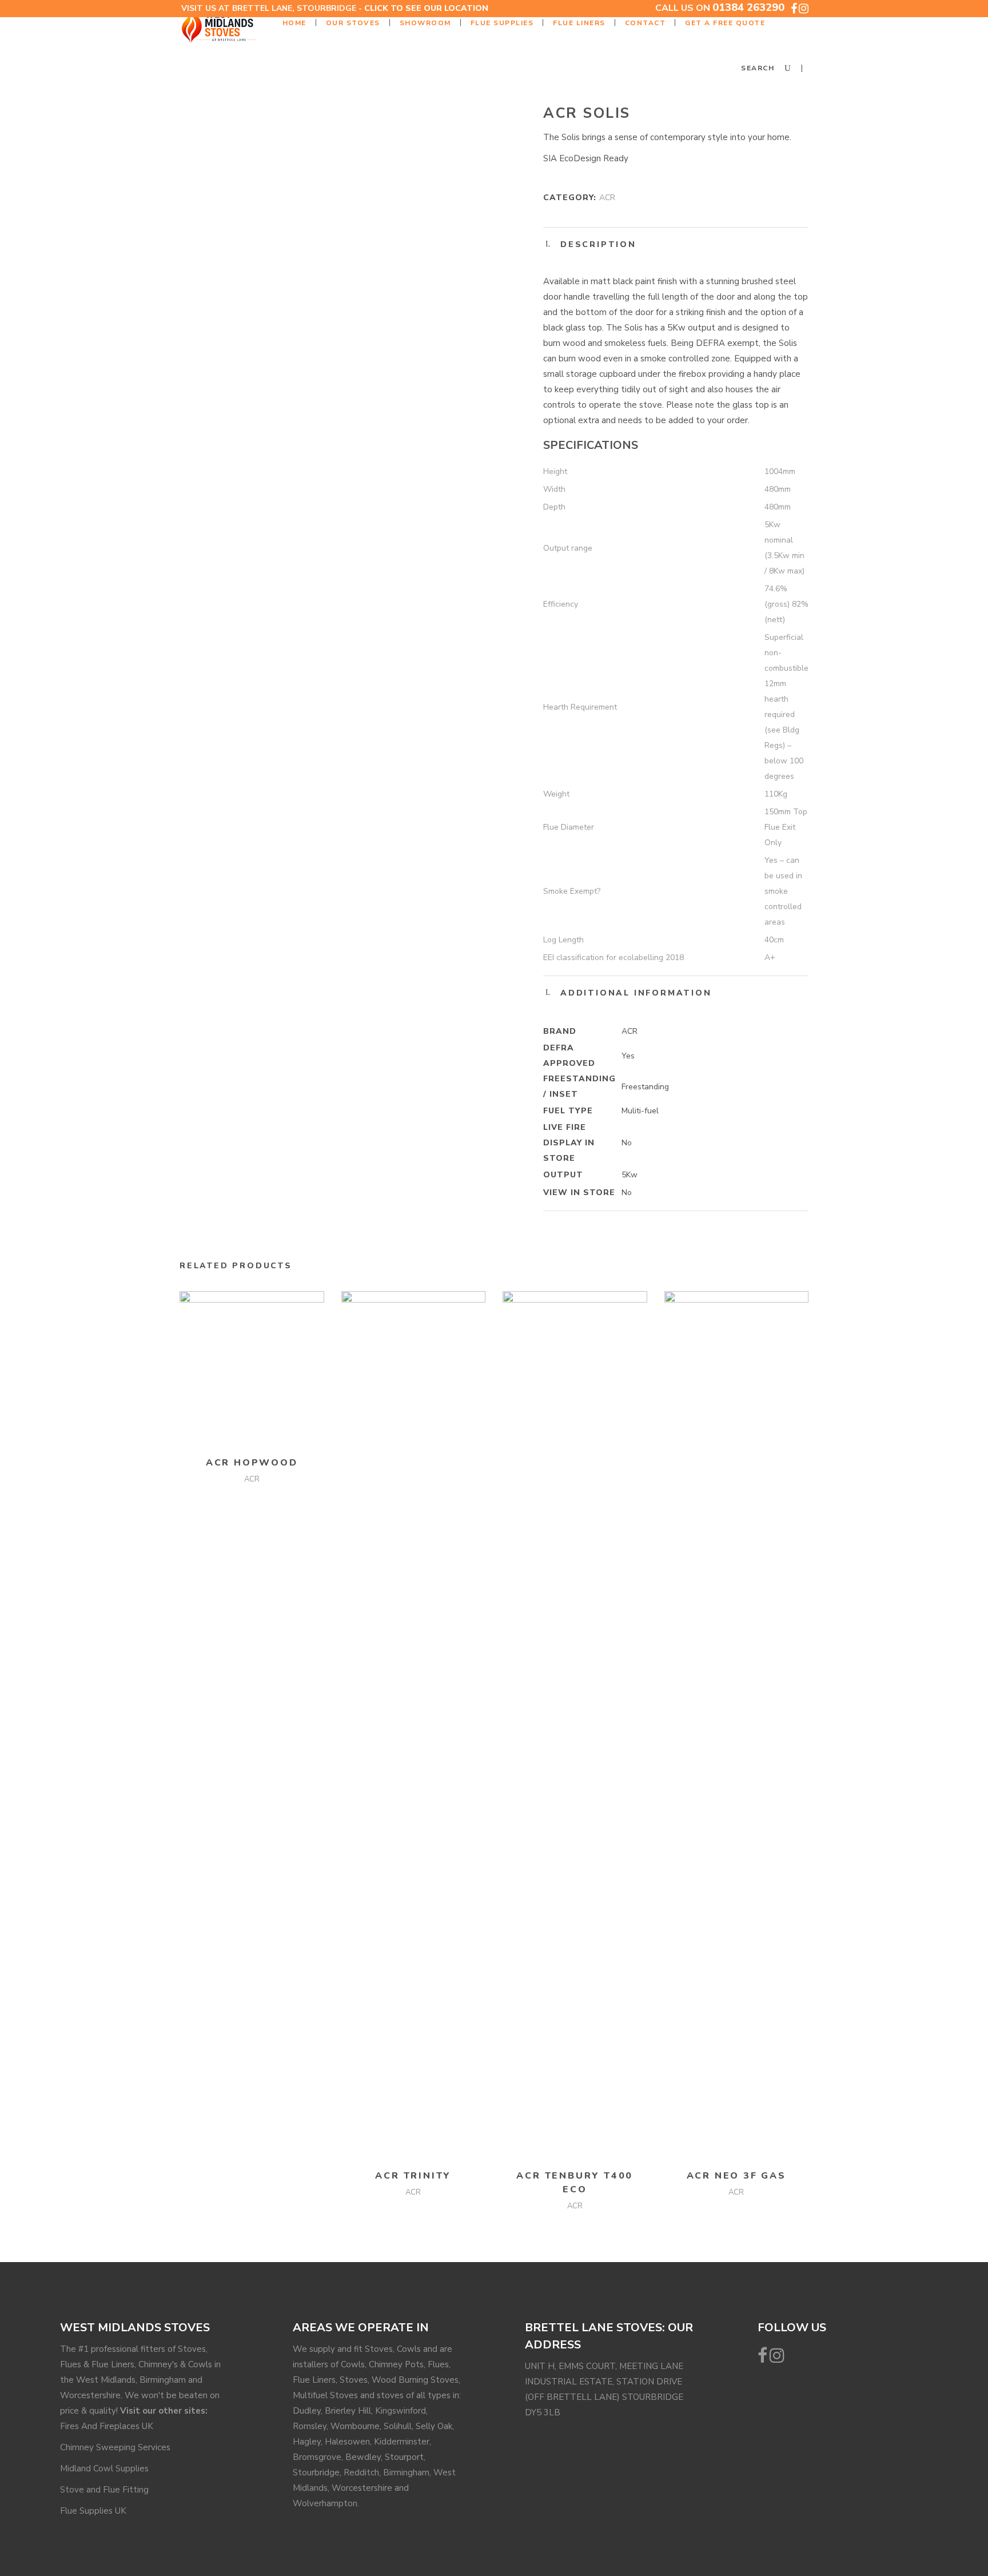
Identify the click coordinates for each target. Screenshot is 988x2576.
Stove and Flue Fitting (104, 2490)
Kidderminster (402, 2442)
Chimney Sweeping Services (115, 2447)
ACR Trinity (413, 2176)
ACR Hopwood (252, 1463)
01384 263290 (748, 7)
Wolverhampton (325, 2503)
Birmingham (406, 2473)
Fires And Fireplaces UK (107, 2426)
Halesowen (347, 2442)
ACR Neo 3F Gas (736, 2176)
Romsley (310, 2426)
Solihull (398, 2426)
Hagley (307, 2442)
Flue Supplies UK (93, 2511)
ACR (607, 198)
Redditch (361, 2473)
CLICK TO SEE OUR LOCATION (426, 8)
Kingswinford (401, 2411)
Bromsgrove (317, 2457)
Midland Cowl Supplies (104, 2468)
